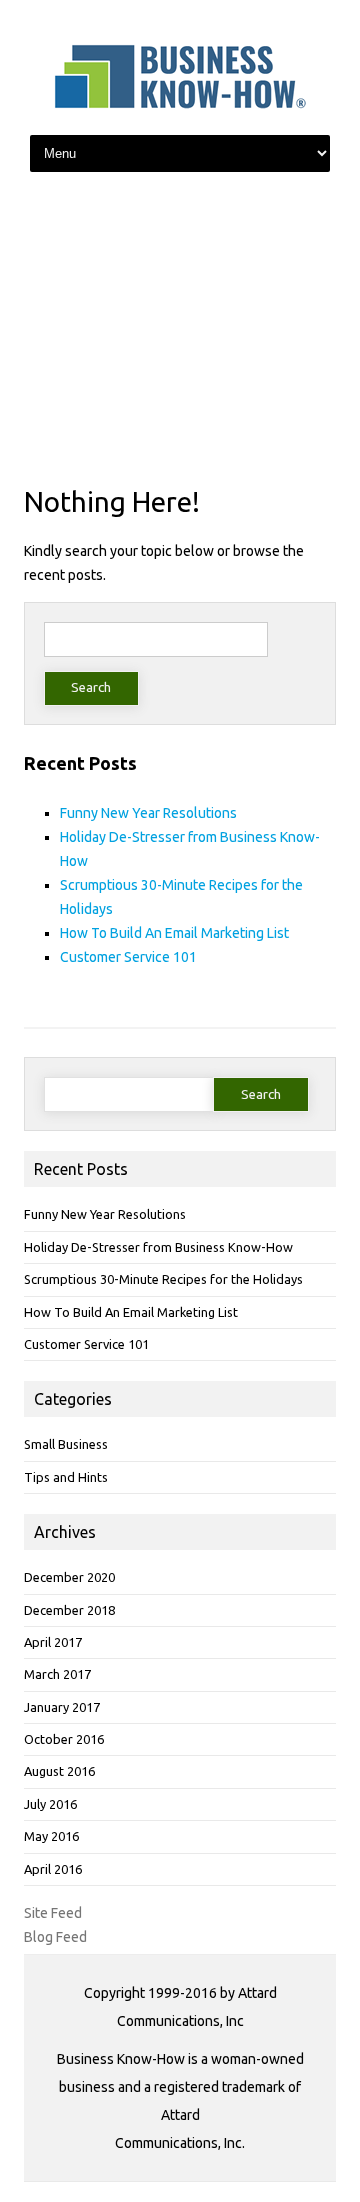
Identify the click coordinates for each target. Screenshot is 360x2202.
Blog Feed (55, 1937)
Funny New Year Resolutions (148, 813)
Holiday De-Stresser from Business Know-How (158, 1247)
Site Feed (53, 1913)
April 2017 (53, 1642)
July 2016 (50, 1804)
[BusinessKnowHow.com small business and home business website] (180, 104)
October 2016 (64, 1739)
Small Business (66, 1444)
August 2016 (59, 1771)
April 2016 (53, 1869)
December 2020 (69, 1577)
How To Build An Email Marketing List (174, 933)
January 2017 (62, 1707)
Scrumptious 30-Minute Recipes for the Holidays (163, 1279)
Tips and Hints (66, 1477)
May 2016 (51, 1836)
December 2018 (69, 1610)
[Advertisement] (180, 331)
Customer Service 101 (128, 957)
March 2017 (57, 1674)
